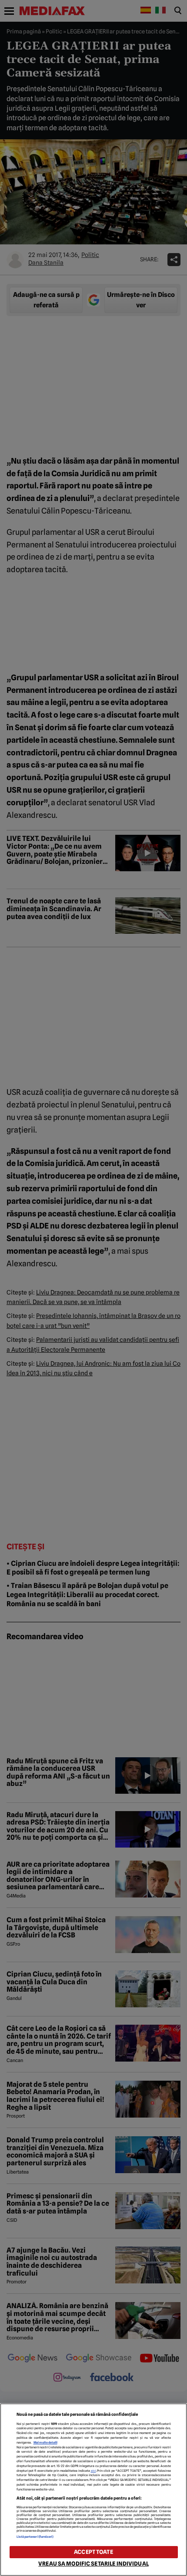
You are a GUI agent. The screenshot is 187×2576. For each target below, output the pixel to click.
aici (93, 2471)
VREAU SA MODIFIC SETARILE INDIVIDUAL (93, 2564)
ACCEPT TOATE (93, 2552)
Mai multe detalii (45, 2443)
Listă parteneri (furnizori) (35, 2537)
